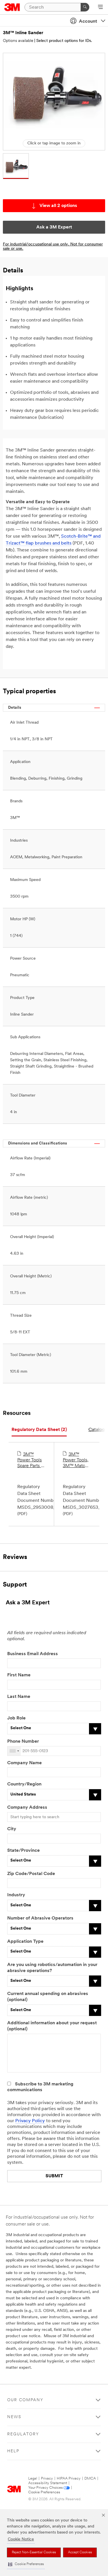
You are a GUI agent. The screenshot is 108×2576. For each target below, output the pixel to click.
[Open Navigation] (100, 7)
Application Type (25, 1942)
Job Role (16, 1718)
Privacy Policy (30, 2121)
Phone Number (23, 1742)
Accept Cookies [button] (80, 2552)
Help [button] (13, 2451)
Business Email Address (33, 1654)
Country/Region (24, 1784)
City (12, 1829)
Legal (33, 2479)
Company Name (24, 1763)
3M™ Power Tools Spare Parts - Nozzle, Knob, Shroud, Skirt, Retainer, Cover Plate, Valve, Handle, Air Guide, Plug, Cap (31, 1461)
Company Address (27, 1808)
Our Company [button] (25, 2400)
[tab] (39, 1430)
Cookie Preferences (44, 2492)
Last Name (19, 1697)
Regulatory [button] (23, 2434)
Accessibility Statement (48, 2483)
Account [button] (88, 22)
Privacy (47, 2479)
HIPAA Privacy (69, 2479)
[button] (26, 2564)
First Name (19, 1675)
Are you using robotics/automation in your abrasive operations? (52, 1968)
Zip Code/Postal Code (31, 1874)
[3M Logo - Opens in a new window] (12, 7)
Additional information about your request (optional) (52, 2026)
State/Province (23, 1851)
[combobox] (14, 1751)
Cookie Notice (21, 2539)
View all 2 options (58, 206)
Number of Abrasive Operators (40, 1918)
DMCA (90, 2479)
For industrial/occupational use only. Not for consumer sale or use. (53, 247)
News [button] (14, 2417)
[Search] (85, 7)
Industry (16, 1895)
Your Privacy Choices (46, 2488)
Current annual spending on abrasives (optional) (48, 1997)
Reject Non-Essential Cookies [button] (34, 2552)
